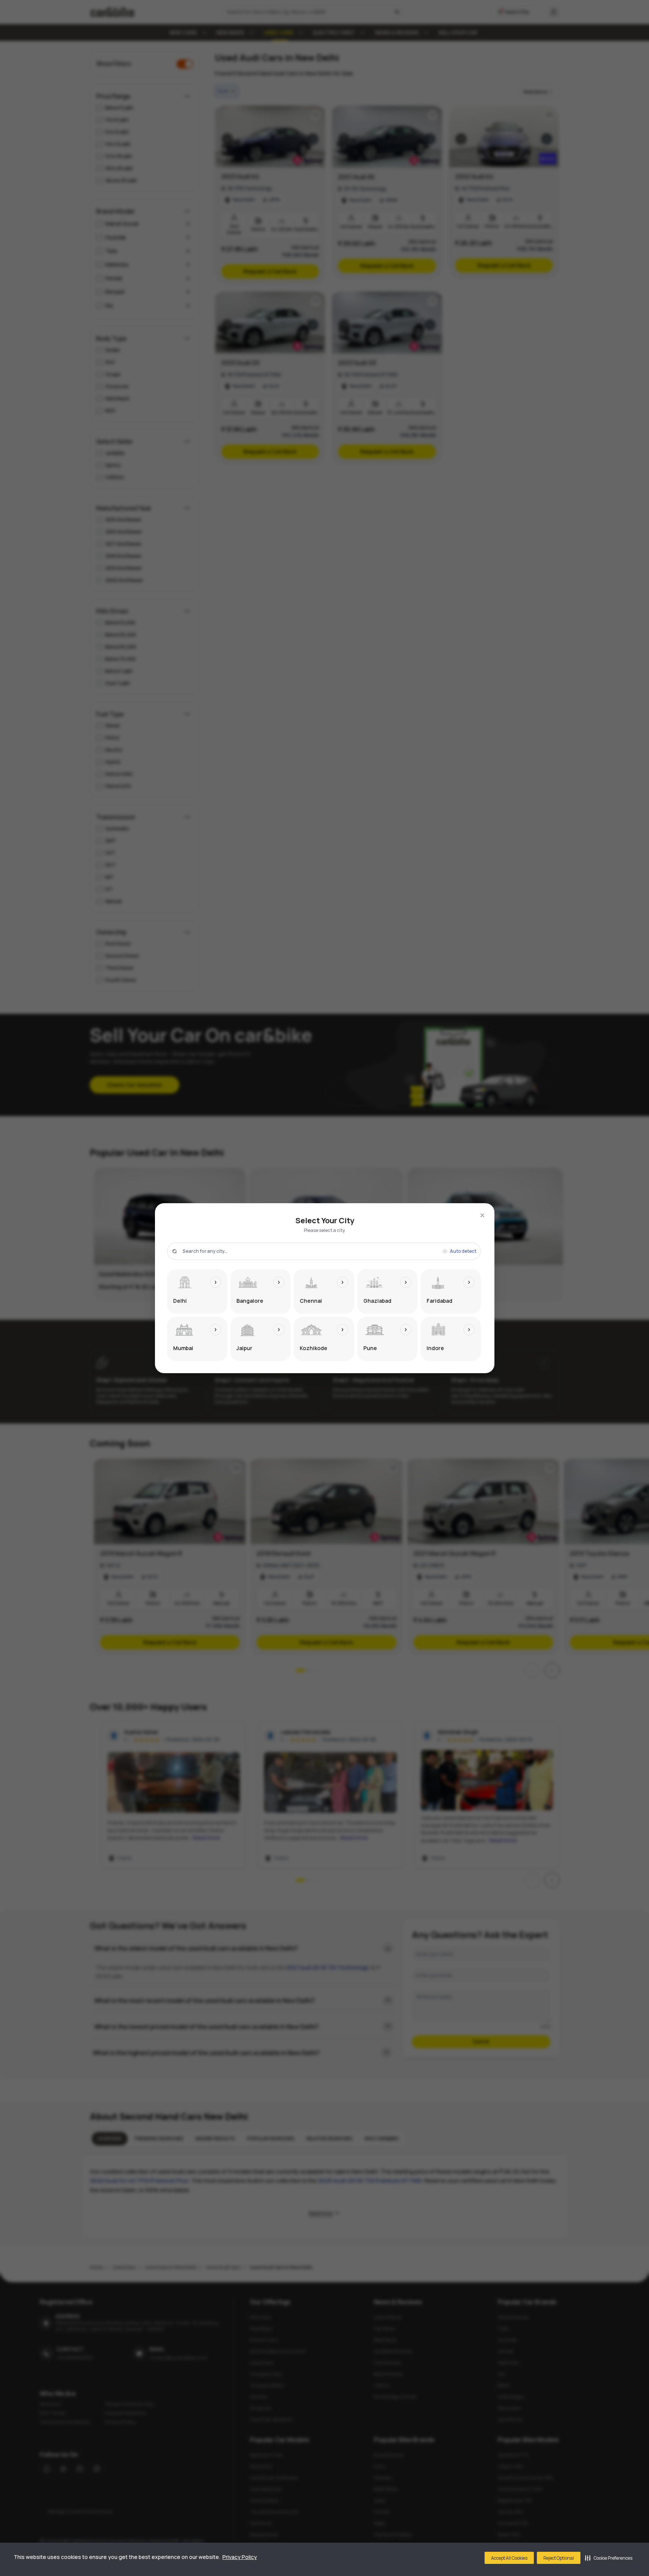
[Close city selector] (482, 1215)
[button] (609, 2558)
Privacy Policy (240, 2557)
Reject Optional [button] (559, 2558)
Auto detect (463, 1251)
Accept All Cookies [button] (509, 2558)
